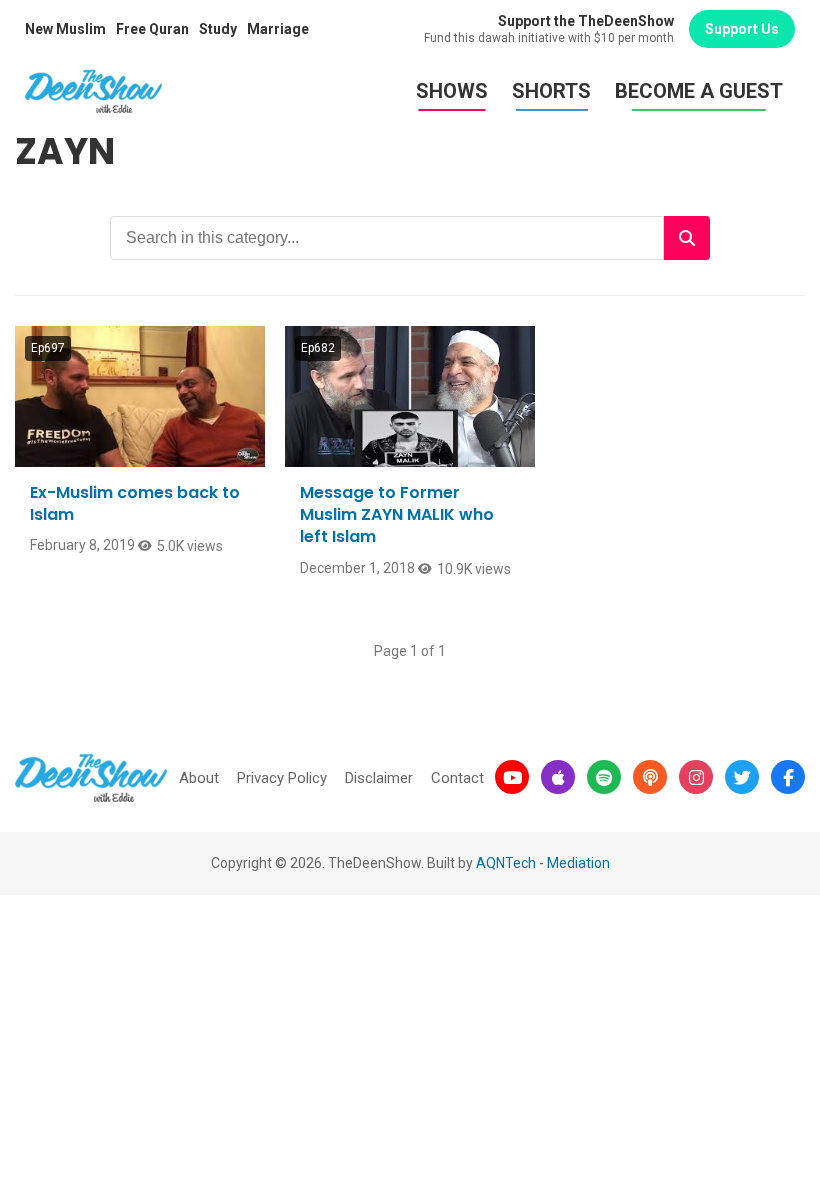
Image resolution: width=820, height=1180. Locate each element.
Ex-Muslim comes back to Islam (135, 503)
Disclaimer (379, 778)
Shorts (551, 91)
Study (218, 29)
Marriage (278, 29)
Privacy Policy (282, 778)
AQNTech (506, 863)
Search (687, 238)
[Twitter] (742, 777)
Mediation (578, 863)
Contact (457, 778)
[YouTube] (512, 777)
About (199, 778)
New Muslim (65, 29)
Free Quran (152, 29)
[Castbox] (650, 777)
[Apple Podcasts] (558, 777)
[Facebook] (788, 777)
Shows (452, 91)
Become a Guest (699, 91)
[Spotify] (604, 777)
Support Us (742, 29)
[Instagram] (696, 777)
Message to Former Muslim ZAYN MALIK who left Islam (397, 515)
